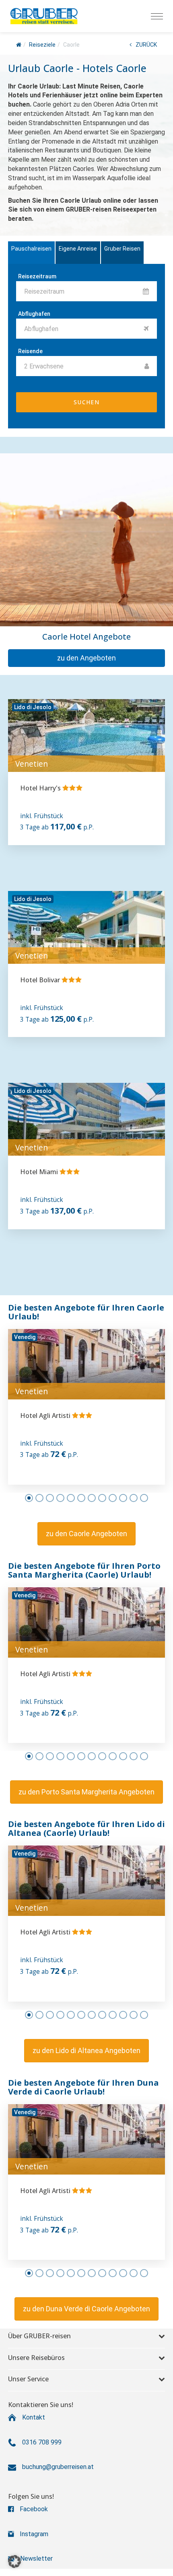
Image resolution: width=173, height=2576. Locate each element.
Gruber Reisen (122, 249)
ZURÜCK (146, 45)
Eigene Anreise (78, 249)
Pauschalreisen (31, 249)
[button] (86, 658)
